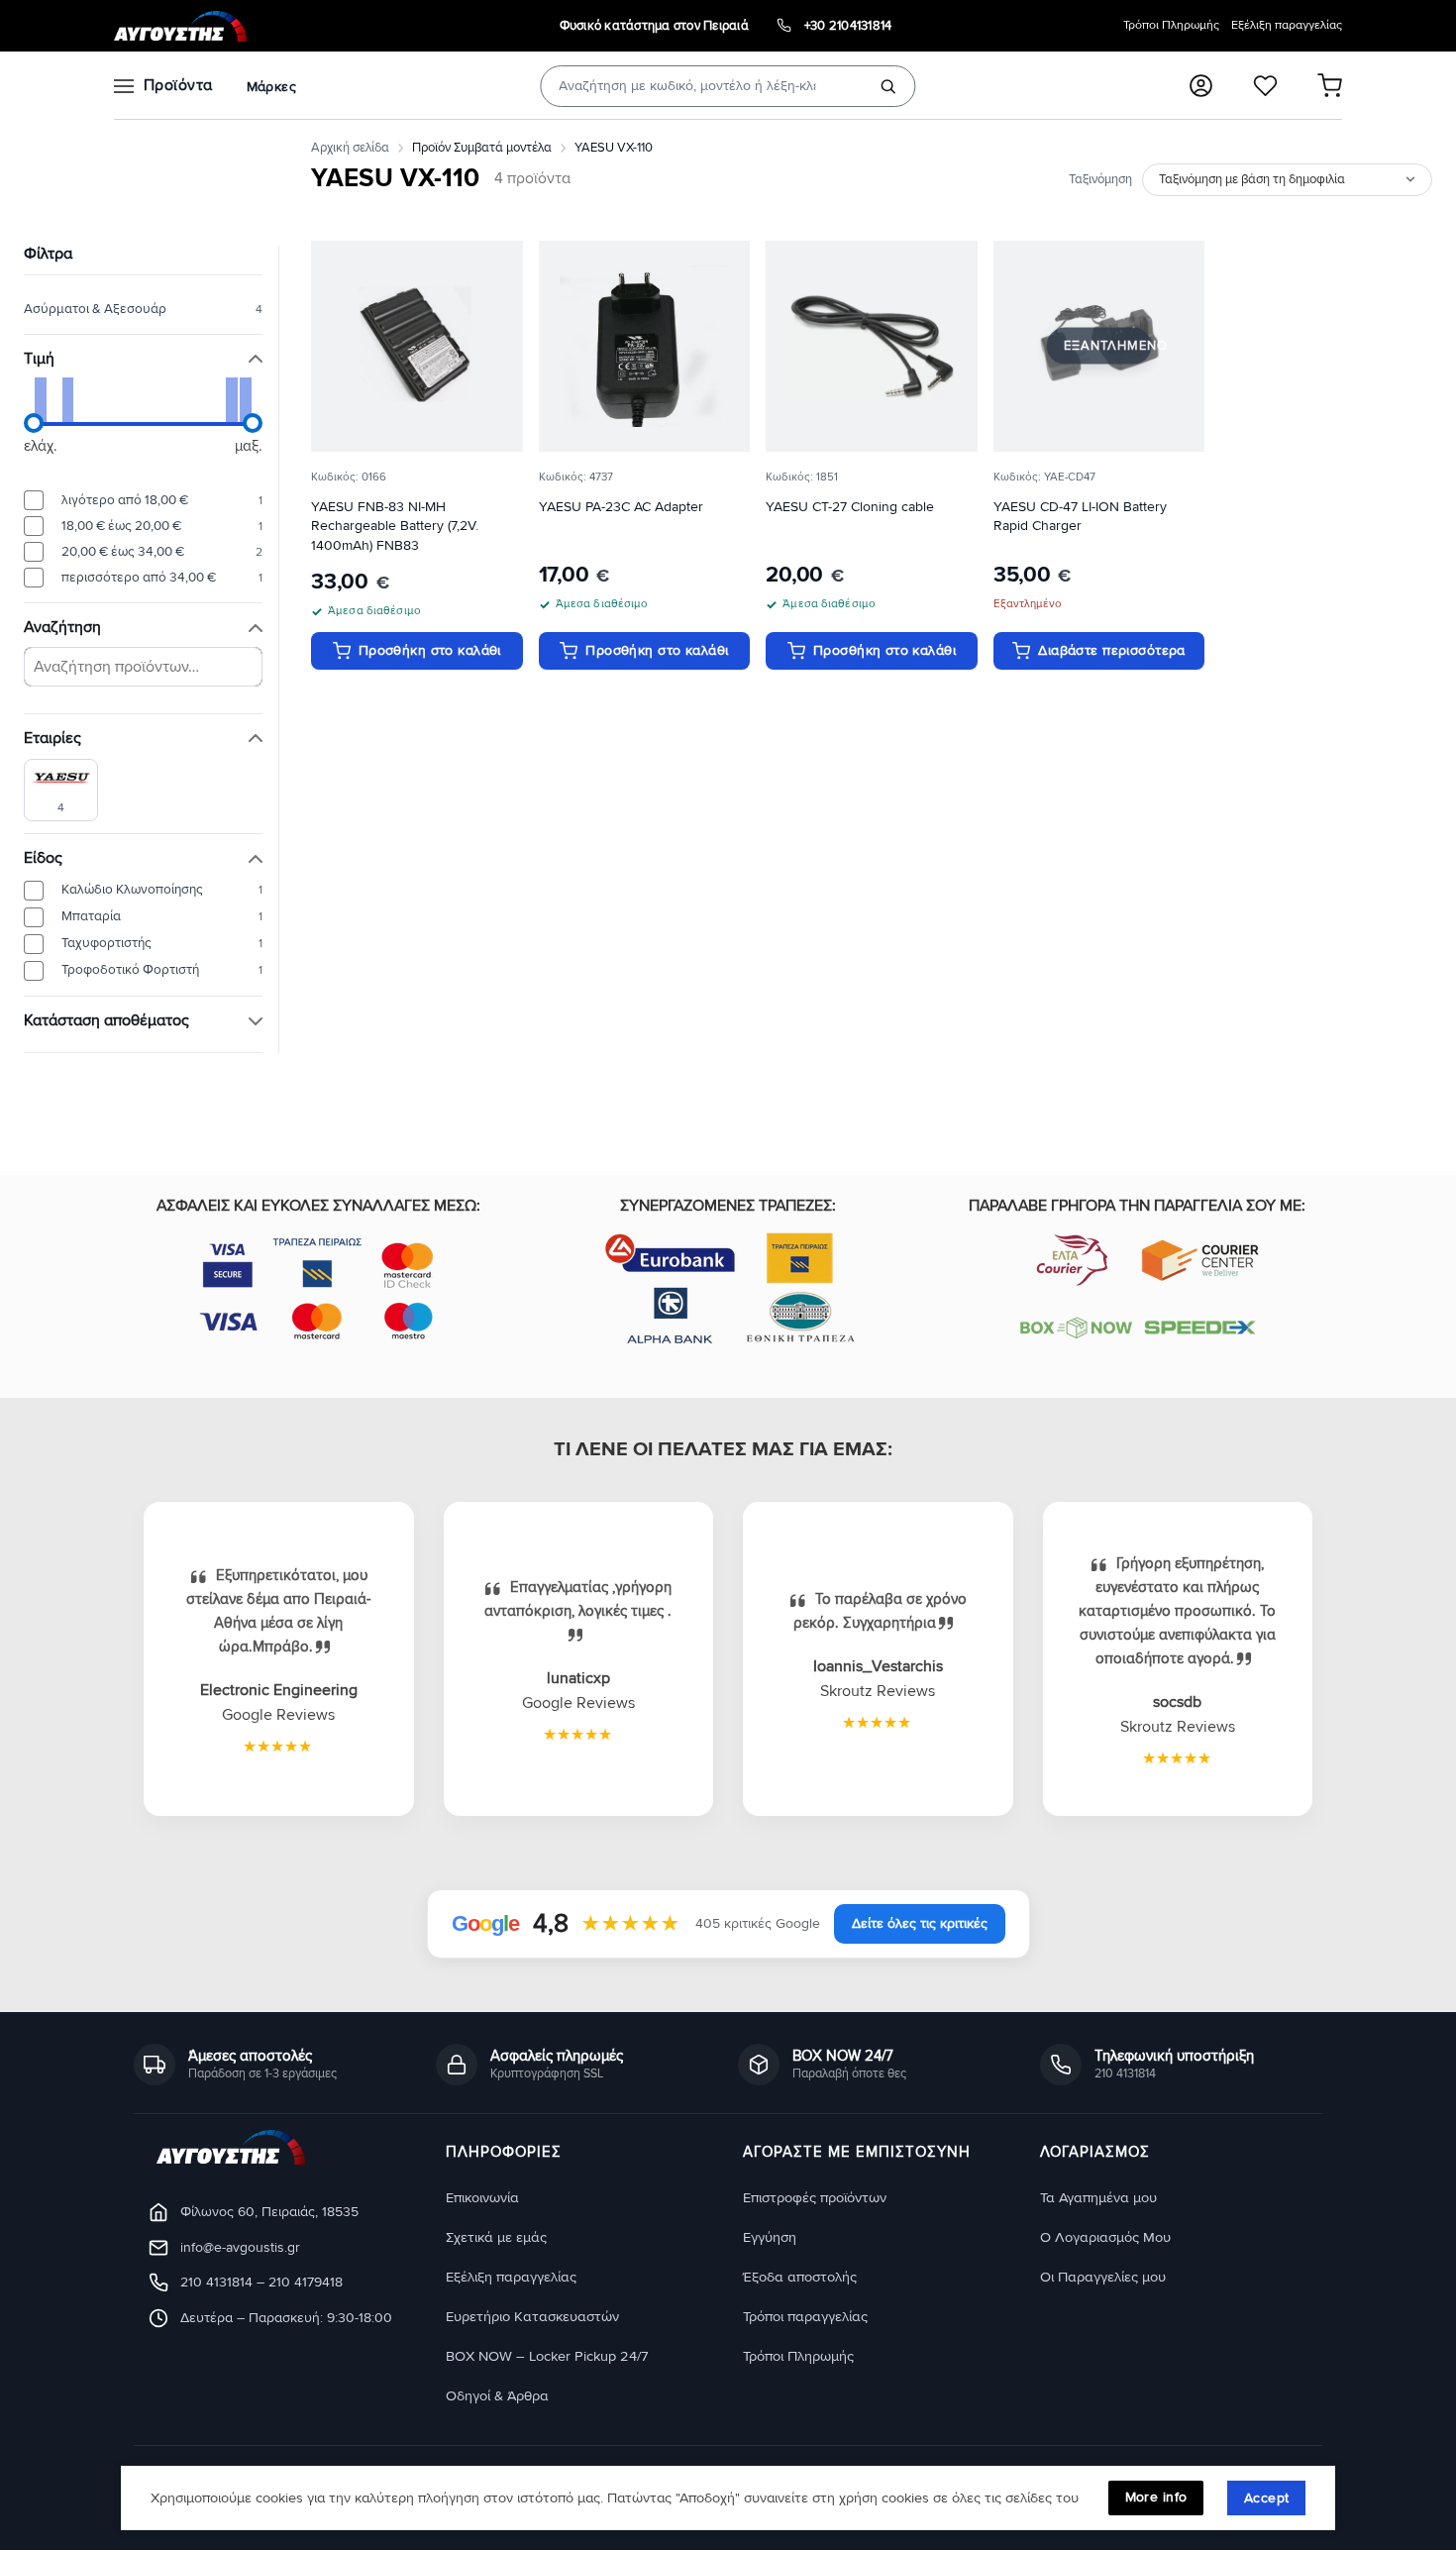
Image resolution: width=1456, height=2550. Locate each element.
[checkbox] (61, 789)
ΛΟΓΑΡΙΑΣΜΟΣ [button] (1095, 2153)
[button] (1201, 86)
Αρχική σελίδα (350, 148)
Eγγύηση (770, 2237)
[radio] (143, 500)
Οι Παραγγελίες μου (1103, 2277)
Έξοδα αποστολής (800, 2277)
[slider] (34, 423)
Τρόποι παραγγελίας (805, 2317)
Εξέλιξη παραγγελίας (1287, 25)
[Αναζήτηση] (888, 86)
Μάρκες (271, 87)
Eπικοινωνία (482, 2198)
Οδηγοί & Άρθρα (497, 2396)
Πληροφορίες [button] (504, 2153)
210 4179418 (306, 2282)
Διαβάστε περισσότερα (1111, 650)
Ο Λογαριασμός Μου (1105, 2237)
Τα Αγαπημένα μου (1098, 2198)
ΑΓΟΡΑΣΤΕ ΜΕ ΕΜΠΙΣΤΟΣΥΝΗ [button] (857, 2153)
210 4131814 (216, 2282)
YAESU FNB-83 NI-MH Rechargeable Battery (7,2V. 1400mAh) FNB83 (395, 527)
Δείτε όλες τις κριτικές (920, 1923)
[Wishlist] (1265, 86)
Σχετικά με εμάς (496, 2237)
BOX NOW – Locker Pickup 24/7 (547, 2356)
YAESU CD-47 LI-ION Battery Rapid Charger (1080, 517)
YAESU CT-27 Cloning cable (850, 507)
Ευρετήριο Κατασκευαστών (532, 2317)
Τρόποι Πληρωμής (1171, 25)
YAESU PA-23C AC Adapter (621, 507)
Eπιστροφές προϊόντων (815, 2198)
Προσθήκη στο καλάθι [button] (430, 650)
